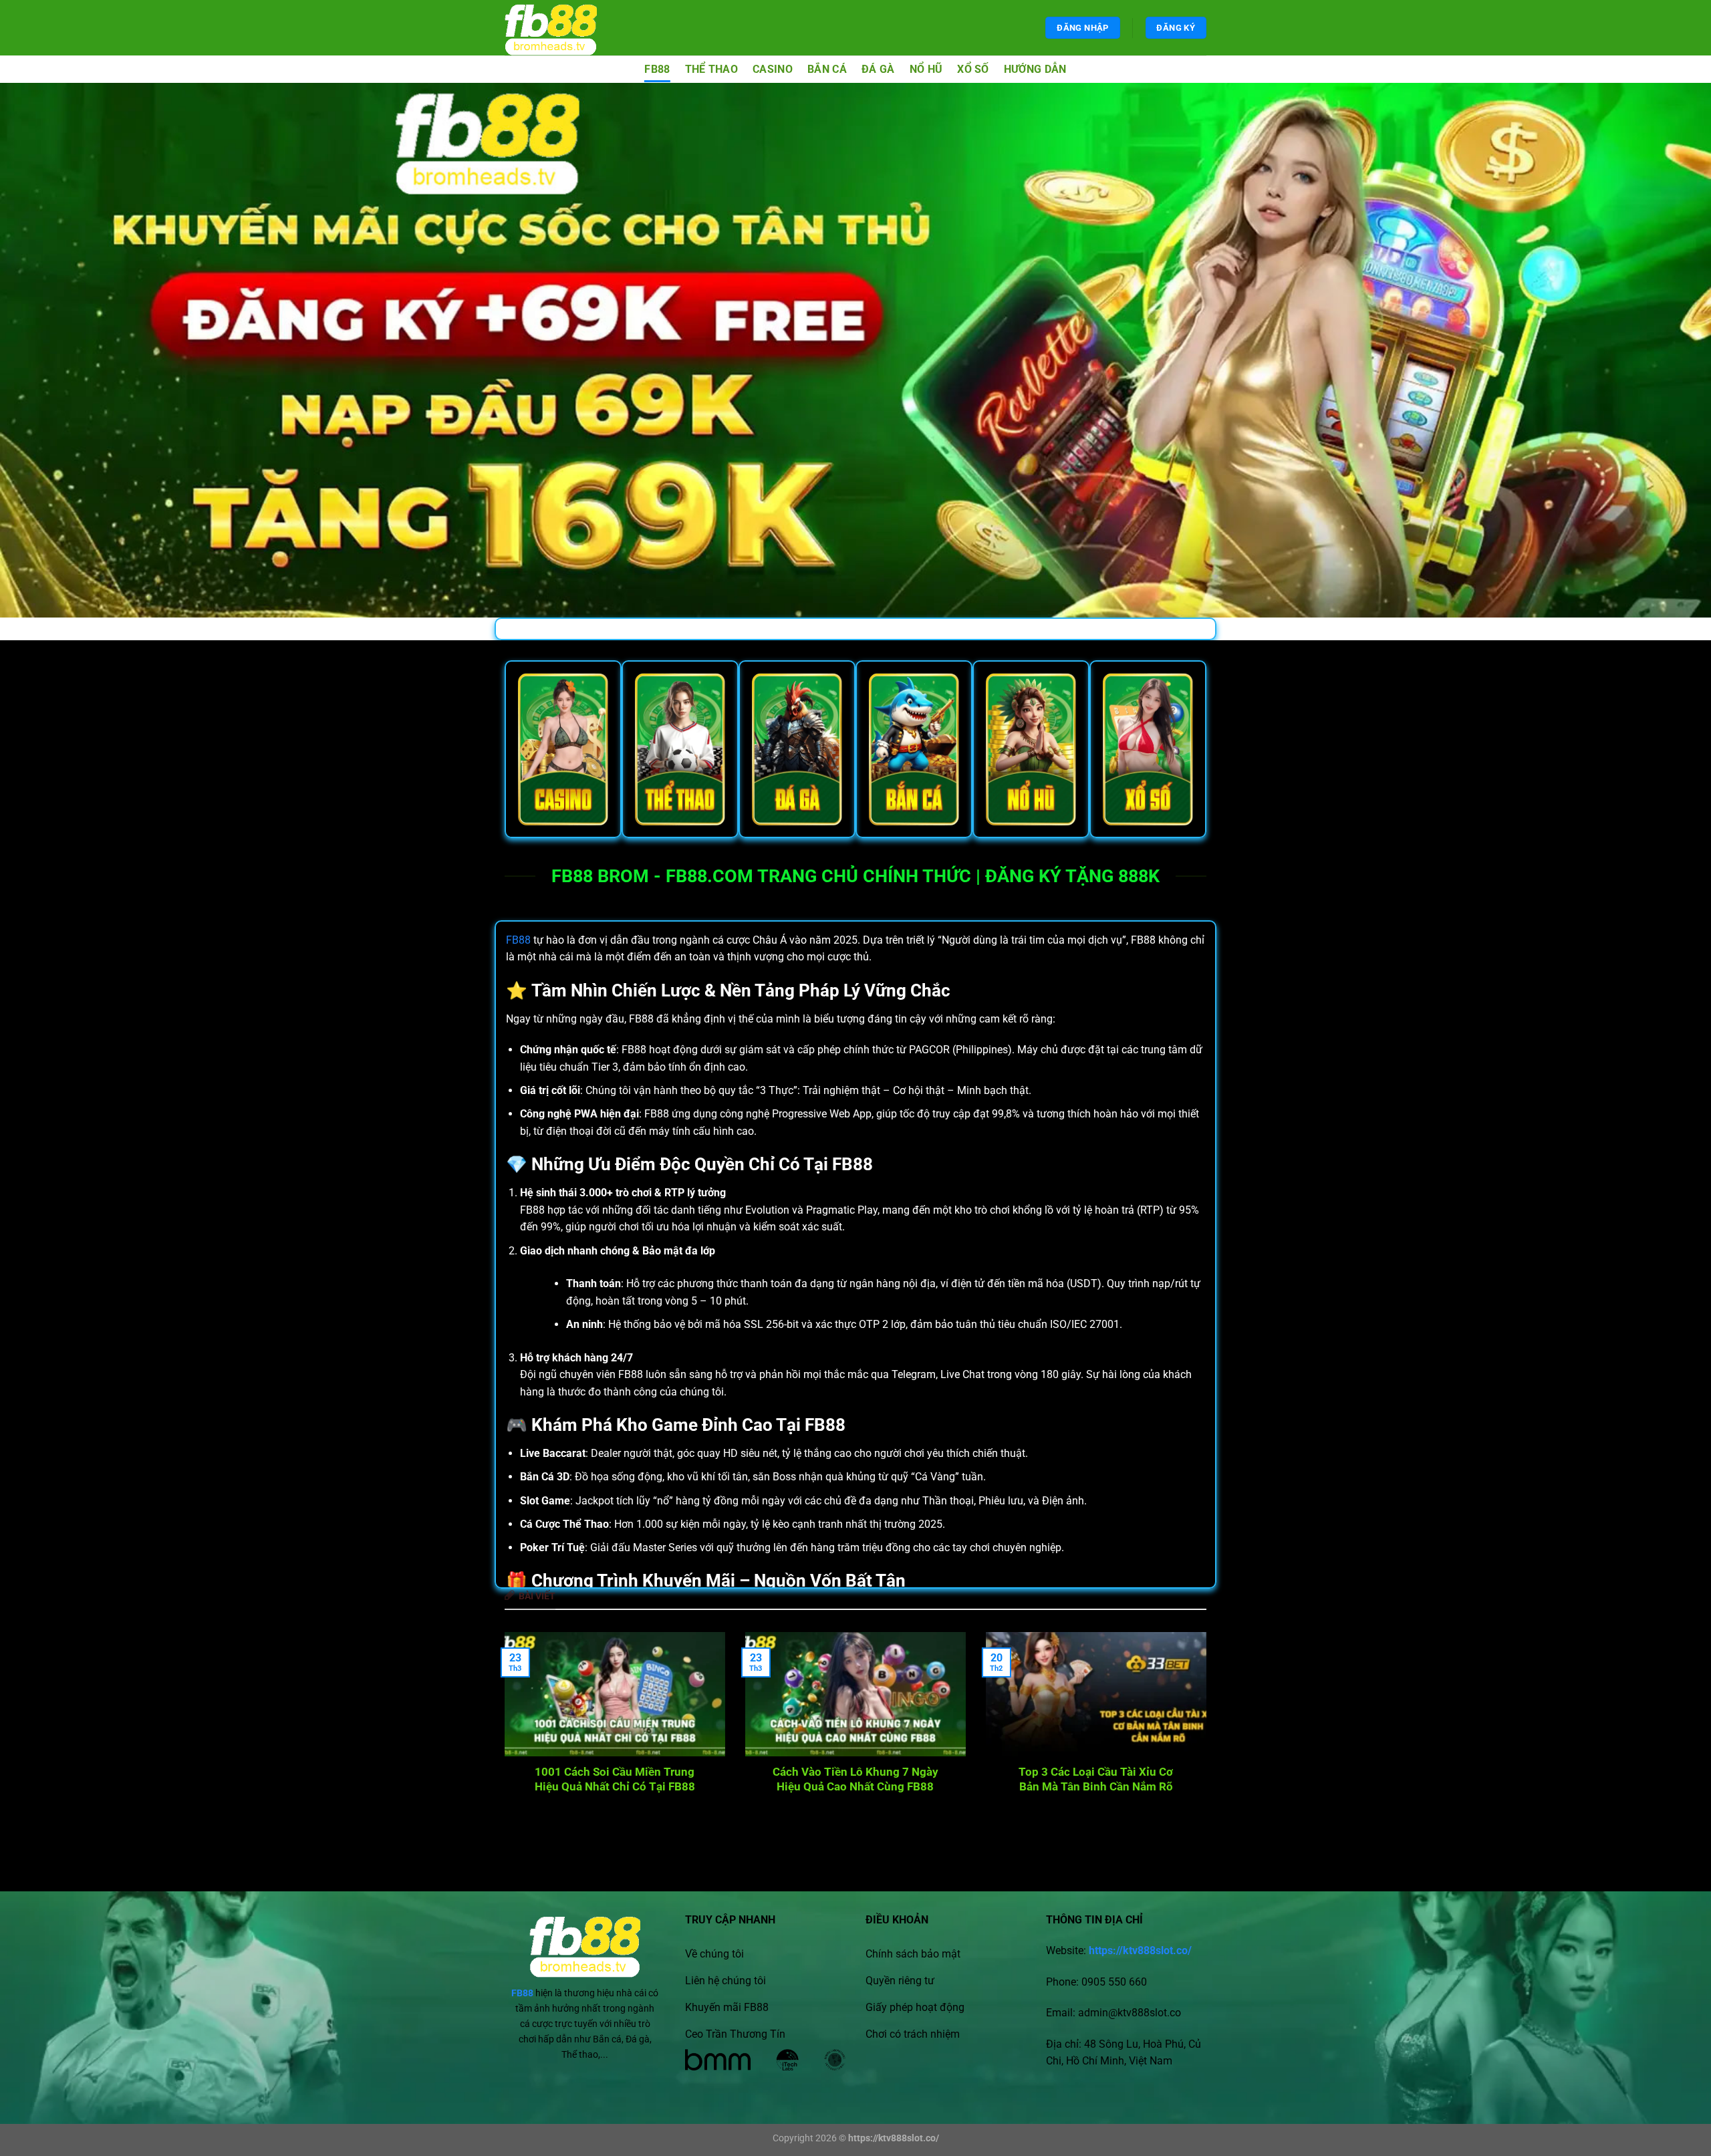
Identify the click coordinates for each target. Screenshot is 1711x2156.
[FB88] (563, 28)
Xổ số (973, 69)
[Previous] (526, 1716)
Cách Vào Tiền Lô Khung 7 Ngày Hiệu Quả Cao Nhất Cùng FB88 (855, 1779)
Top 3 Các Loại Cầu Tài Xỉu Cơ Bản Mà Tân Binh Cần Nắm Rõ (1096, 1779)
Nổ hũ (926, 69)
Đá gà (878, 69)
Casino (773, 69)
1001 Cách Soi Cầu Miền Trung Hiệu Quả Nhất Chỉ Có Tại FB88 (615, 1779)
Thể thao (712, 69)
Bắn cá (827, 69)
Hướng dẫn (1035, 69)
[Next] (1185, 1716)
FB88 (657, 69)
